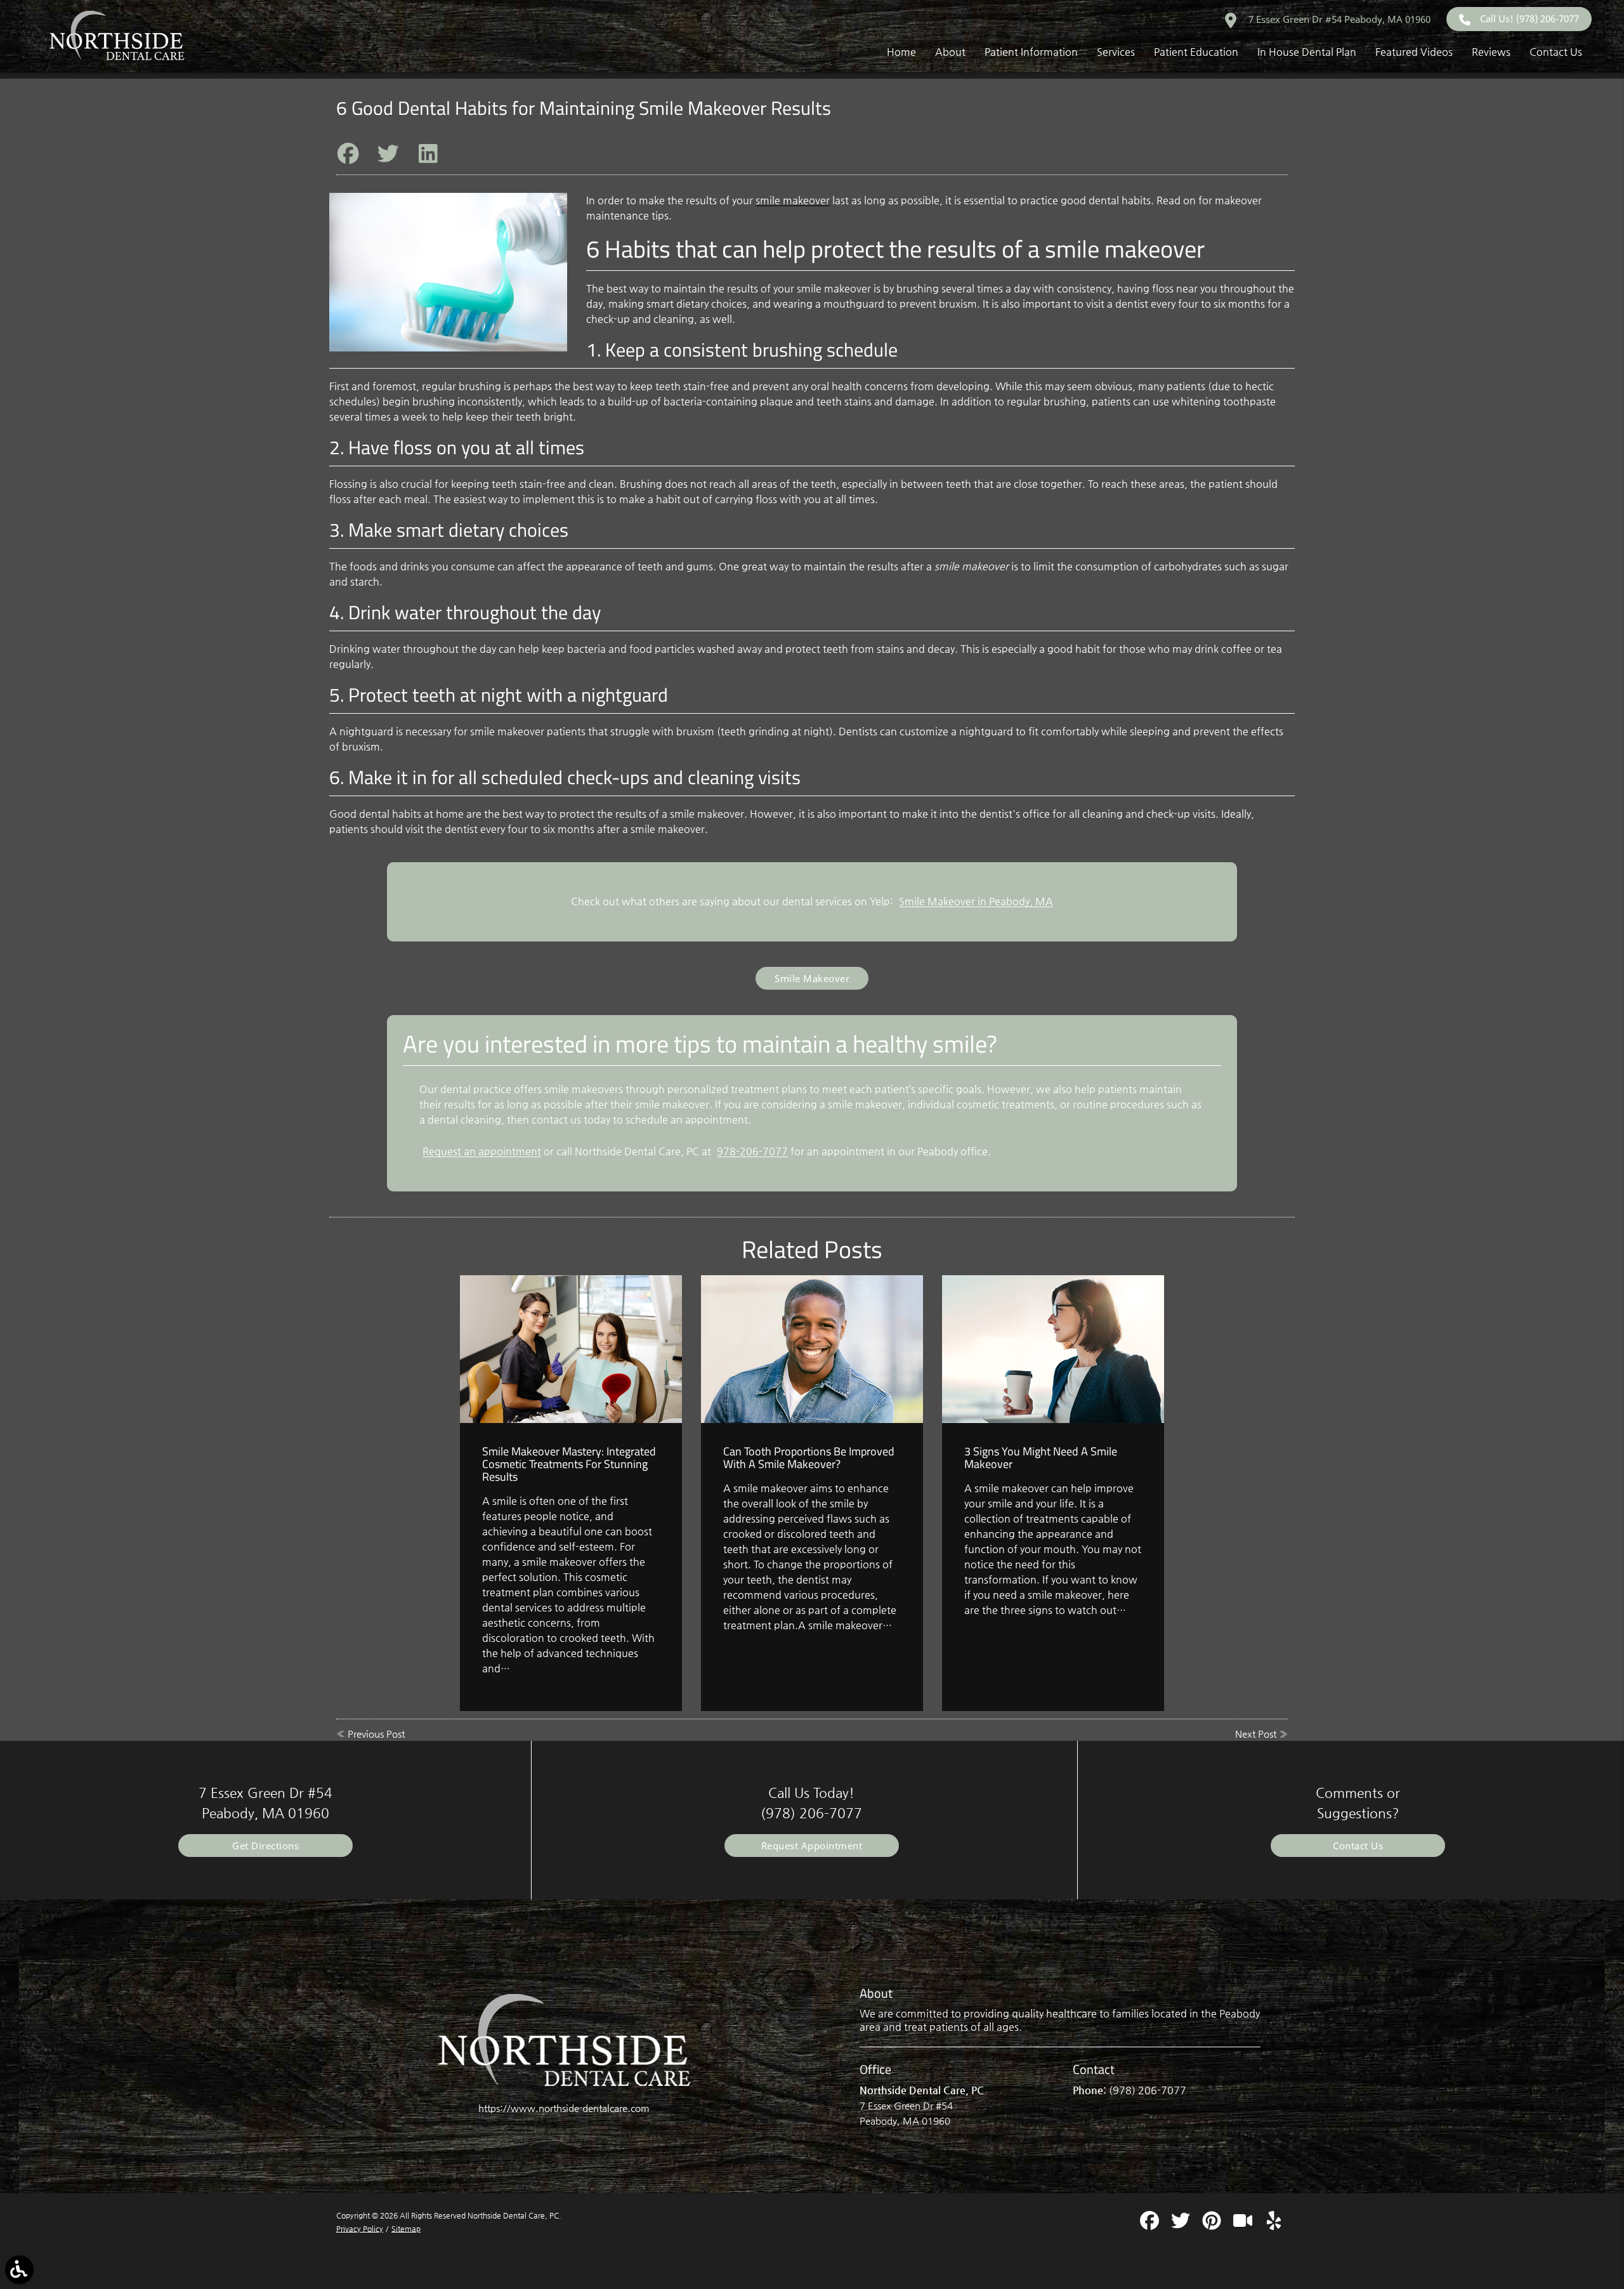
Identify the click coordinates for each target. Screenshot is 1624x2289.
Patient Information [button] (1031, 52)
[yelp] (1274, 2225)
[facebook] (1151, 2225)
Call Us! (1529, 18)
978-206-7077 (752, 1151)
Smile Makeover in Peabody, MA (976, 901)
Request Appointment (812, 1846)
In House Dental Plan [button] (1307, 52)
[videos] (1244, 2225)
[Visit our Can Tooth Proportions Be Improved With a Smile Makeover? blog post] (812, 1349)
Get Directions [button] (265, 1846)
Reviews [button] (1491, 52)
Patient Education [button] (1196, 52)
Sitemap (406, 2229)
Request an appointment (482, 1151)
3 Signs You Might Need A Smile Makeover (1041, 1458)
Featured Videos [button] (1414, 52)
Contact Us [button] (1556, 52)
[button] (19, 2270)
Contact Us (1358, 1846)
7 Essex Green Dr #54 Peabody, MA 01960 (1338, 19)
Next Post (1256, 1734)
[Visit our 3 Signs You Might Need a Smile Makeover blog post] (1053, 1349)
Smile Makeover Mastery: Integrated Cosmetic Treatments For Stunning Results (569, 1464)
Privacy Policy (360, 2229)
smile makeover (793, 200)
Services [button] (1116, 52)
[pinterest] (1213, 2225)
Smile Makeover (812, 978)
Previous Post (376, 1734)
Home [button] (901, 52)
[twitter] (1182, 2225)
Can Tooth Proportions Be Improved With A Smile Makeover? (809, 1458)
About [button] (950, 52)
